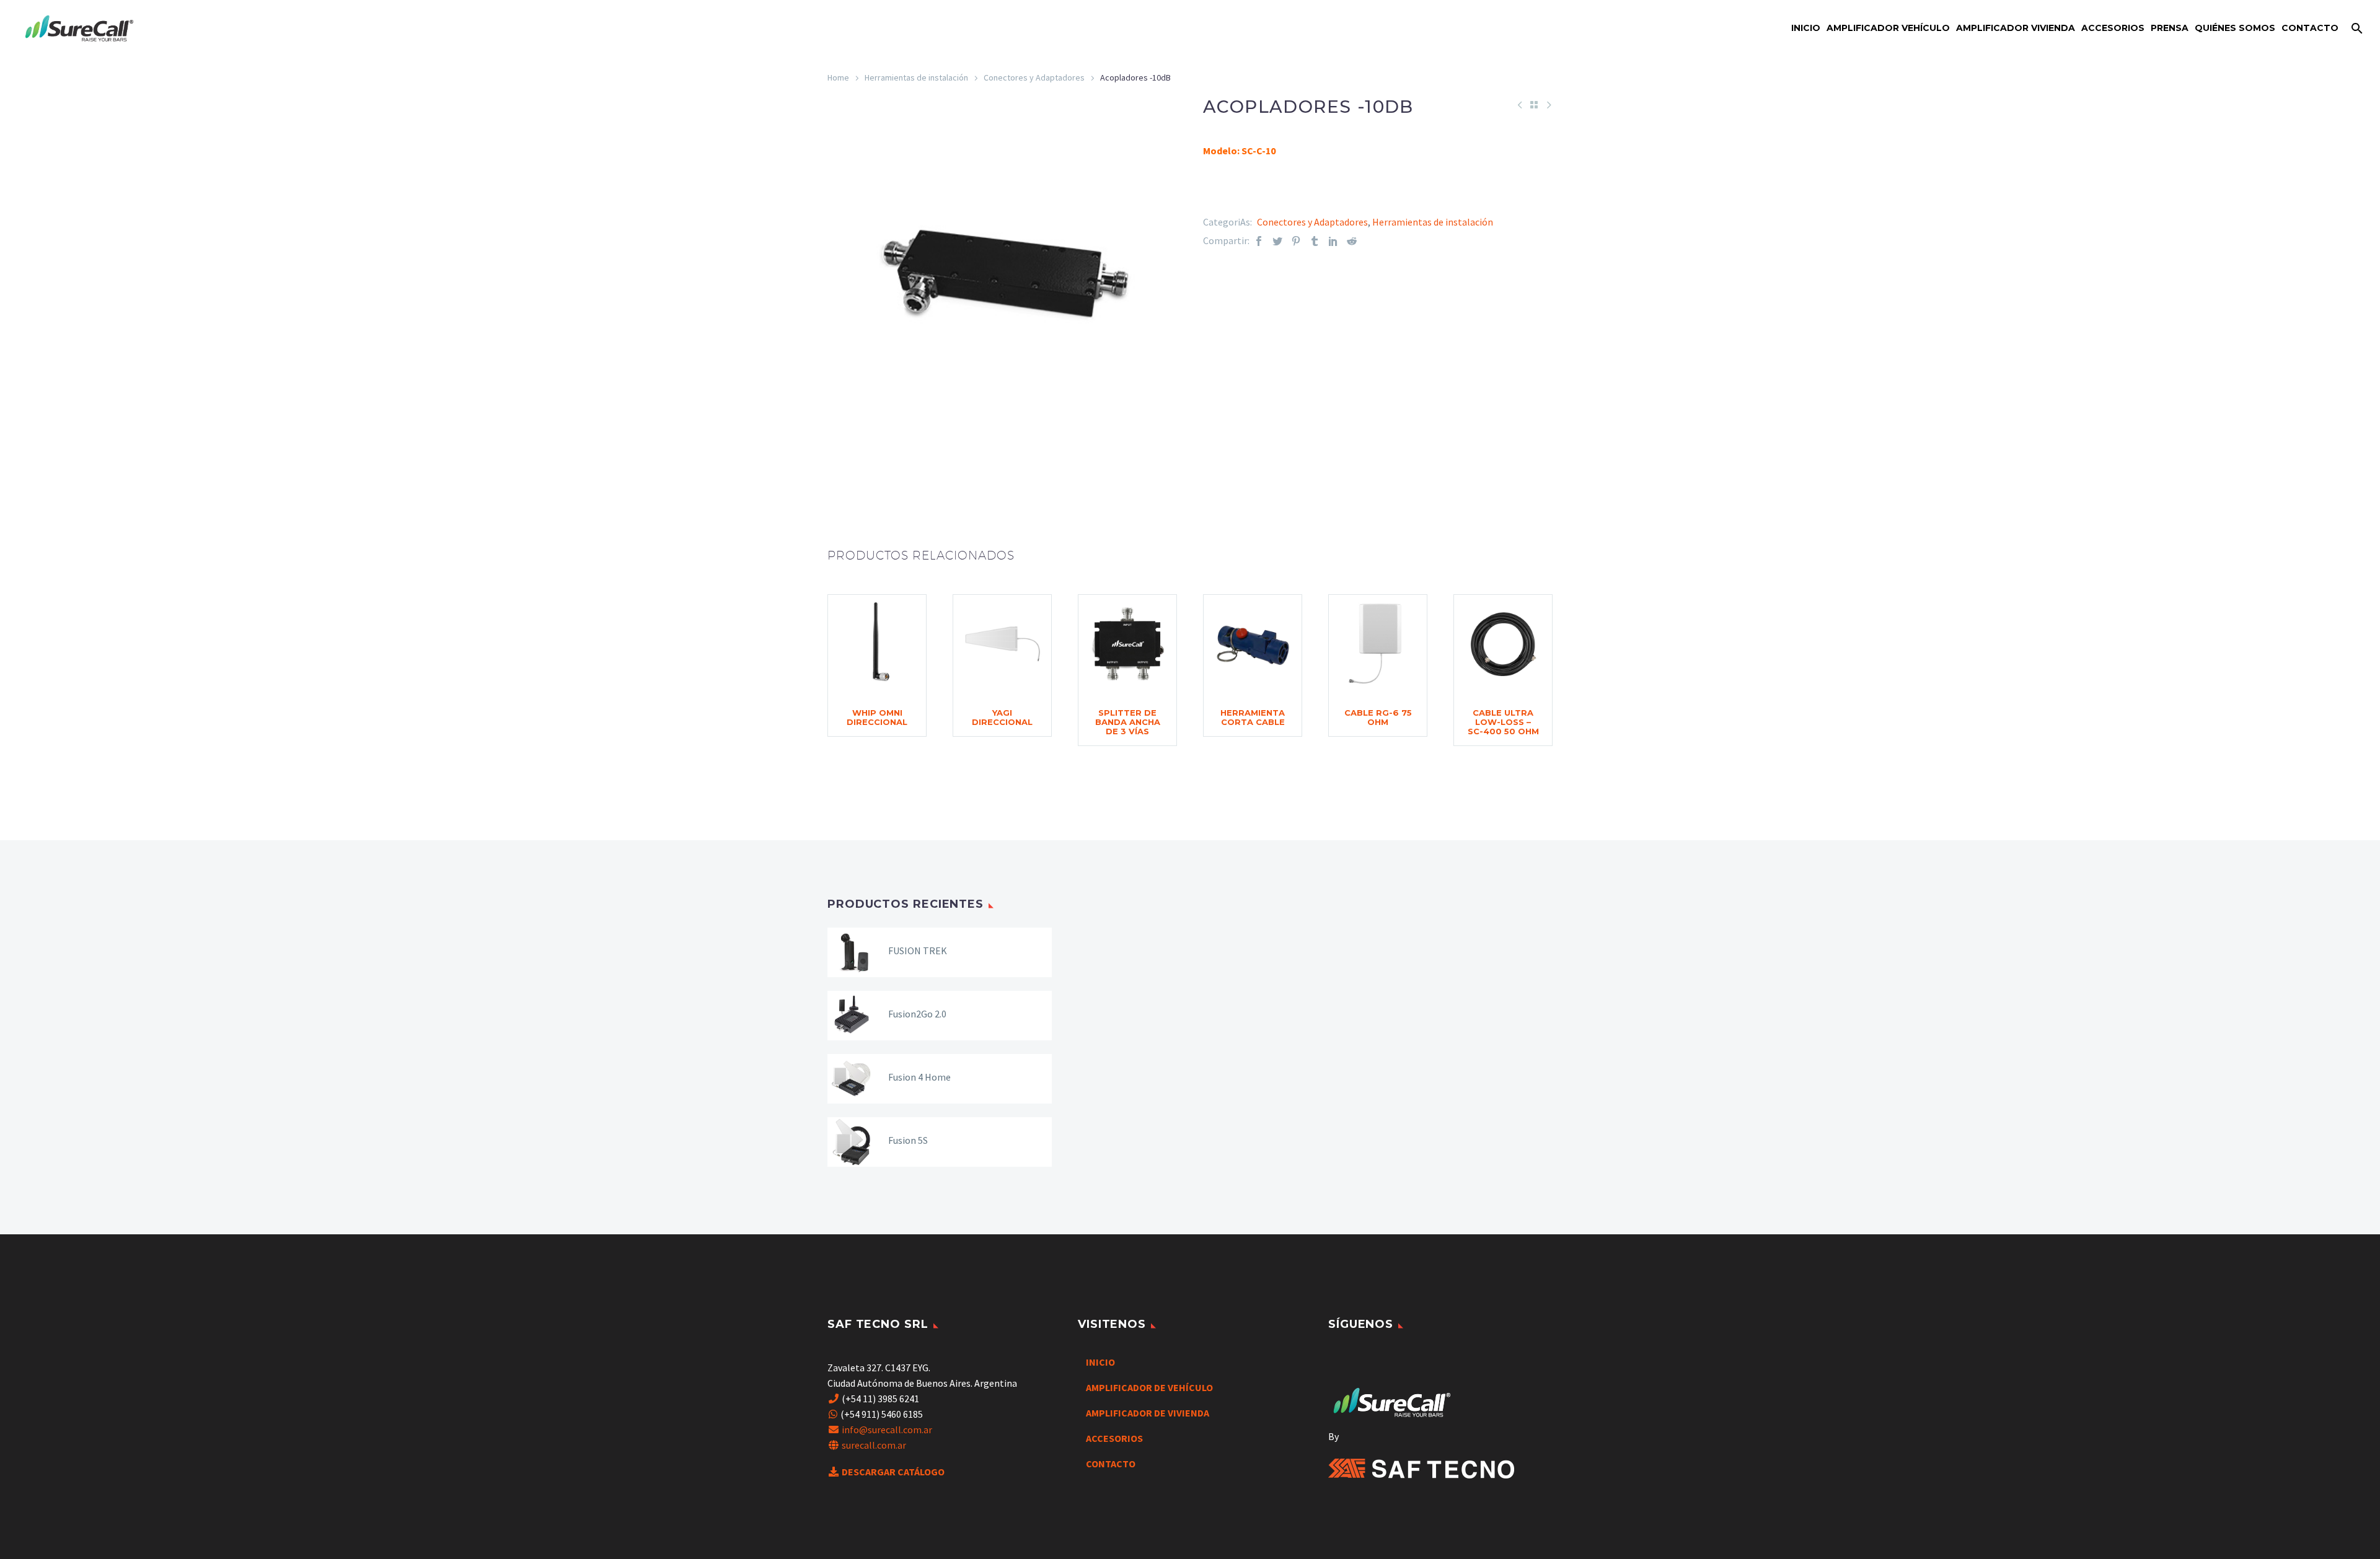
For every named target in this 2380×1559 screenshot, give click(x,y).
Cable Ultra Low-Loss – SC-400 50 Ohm (1503, 722)
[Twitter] (1277, 241)
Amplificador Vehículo (1888, 28)
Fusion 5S (908, 1140)
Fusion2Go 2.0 (917, 1014)
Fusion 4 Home (919, 1077)
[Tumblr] (1315, 241)
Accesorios (2113, 28)
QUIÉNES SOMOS (2235, 28)
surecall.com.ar (874, 1445)
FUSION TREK (918, 951)
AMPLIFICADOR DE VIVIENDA (1148, 1413)
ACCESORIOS (1114, 1438)
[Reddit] (1352, 241)
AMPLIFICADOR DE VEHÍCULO (1149, 1387)
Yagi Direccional (1002, 717)
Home (838, 77)
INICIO (1100, 1362)
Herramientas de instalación (916, 77)
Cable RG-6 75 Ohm (1378, 717)
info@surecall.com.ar (887, 1429)
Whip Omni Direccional (877, 717)
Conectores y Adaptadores (1034, 77)
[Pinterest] (1296, 241)
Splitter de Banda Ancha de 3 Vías (1128, 722)
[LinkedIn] (1333, 241)
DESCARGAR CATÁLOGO (893, 1472)
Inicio (1806, 28)
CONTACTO (2310, 28)
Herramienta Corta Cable (1253, 717)
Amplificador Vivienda (2016, 28)
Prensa (2170, 28)
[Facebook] (1259, 241)
